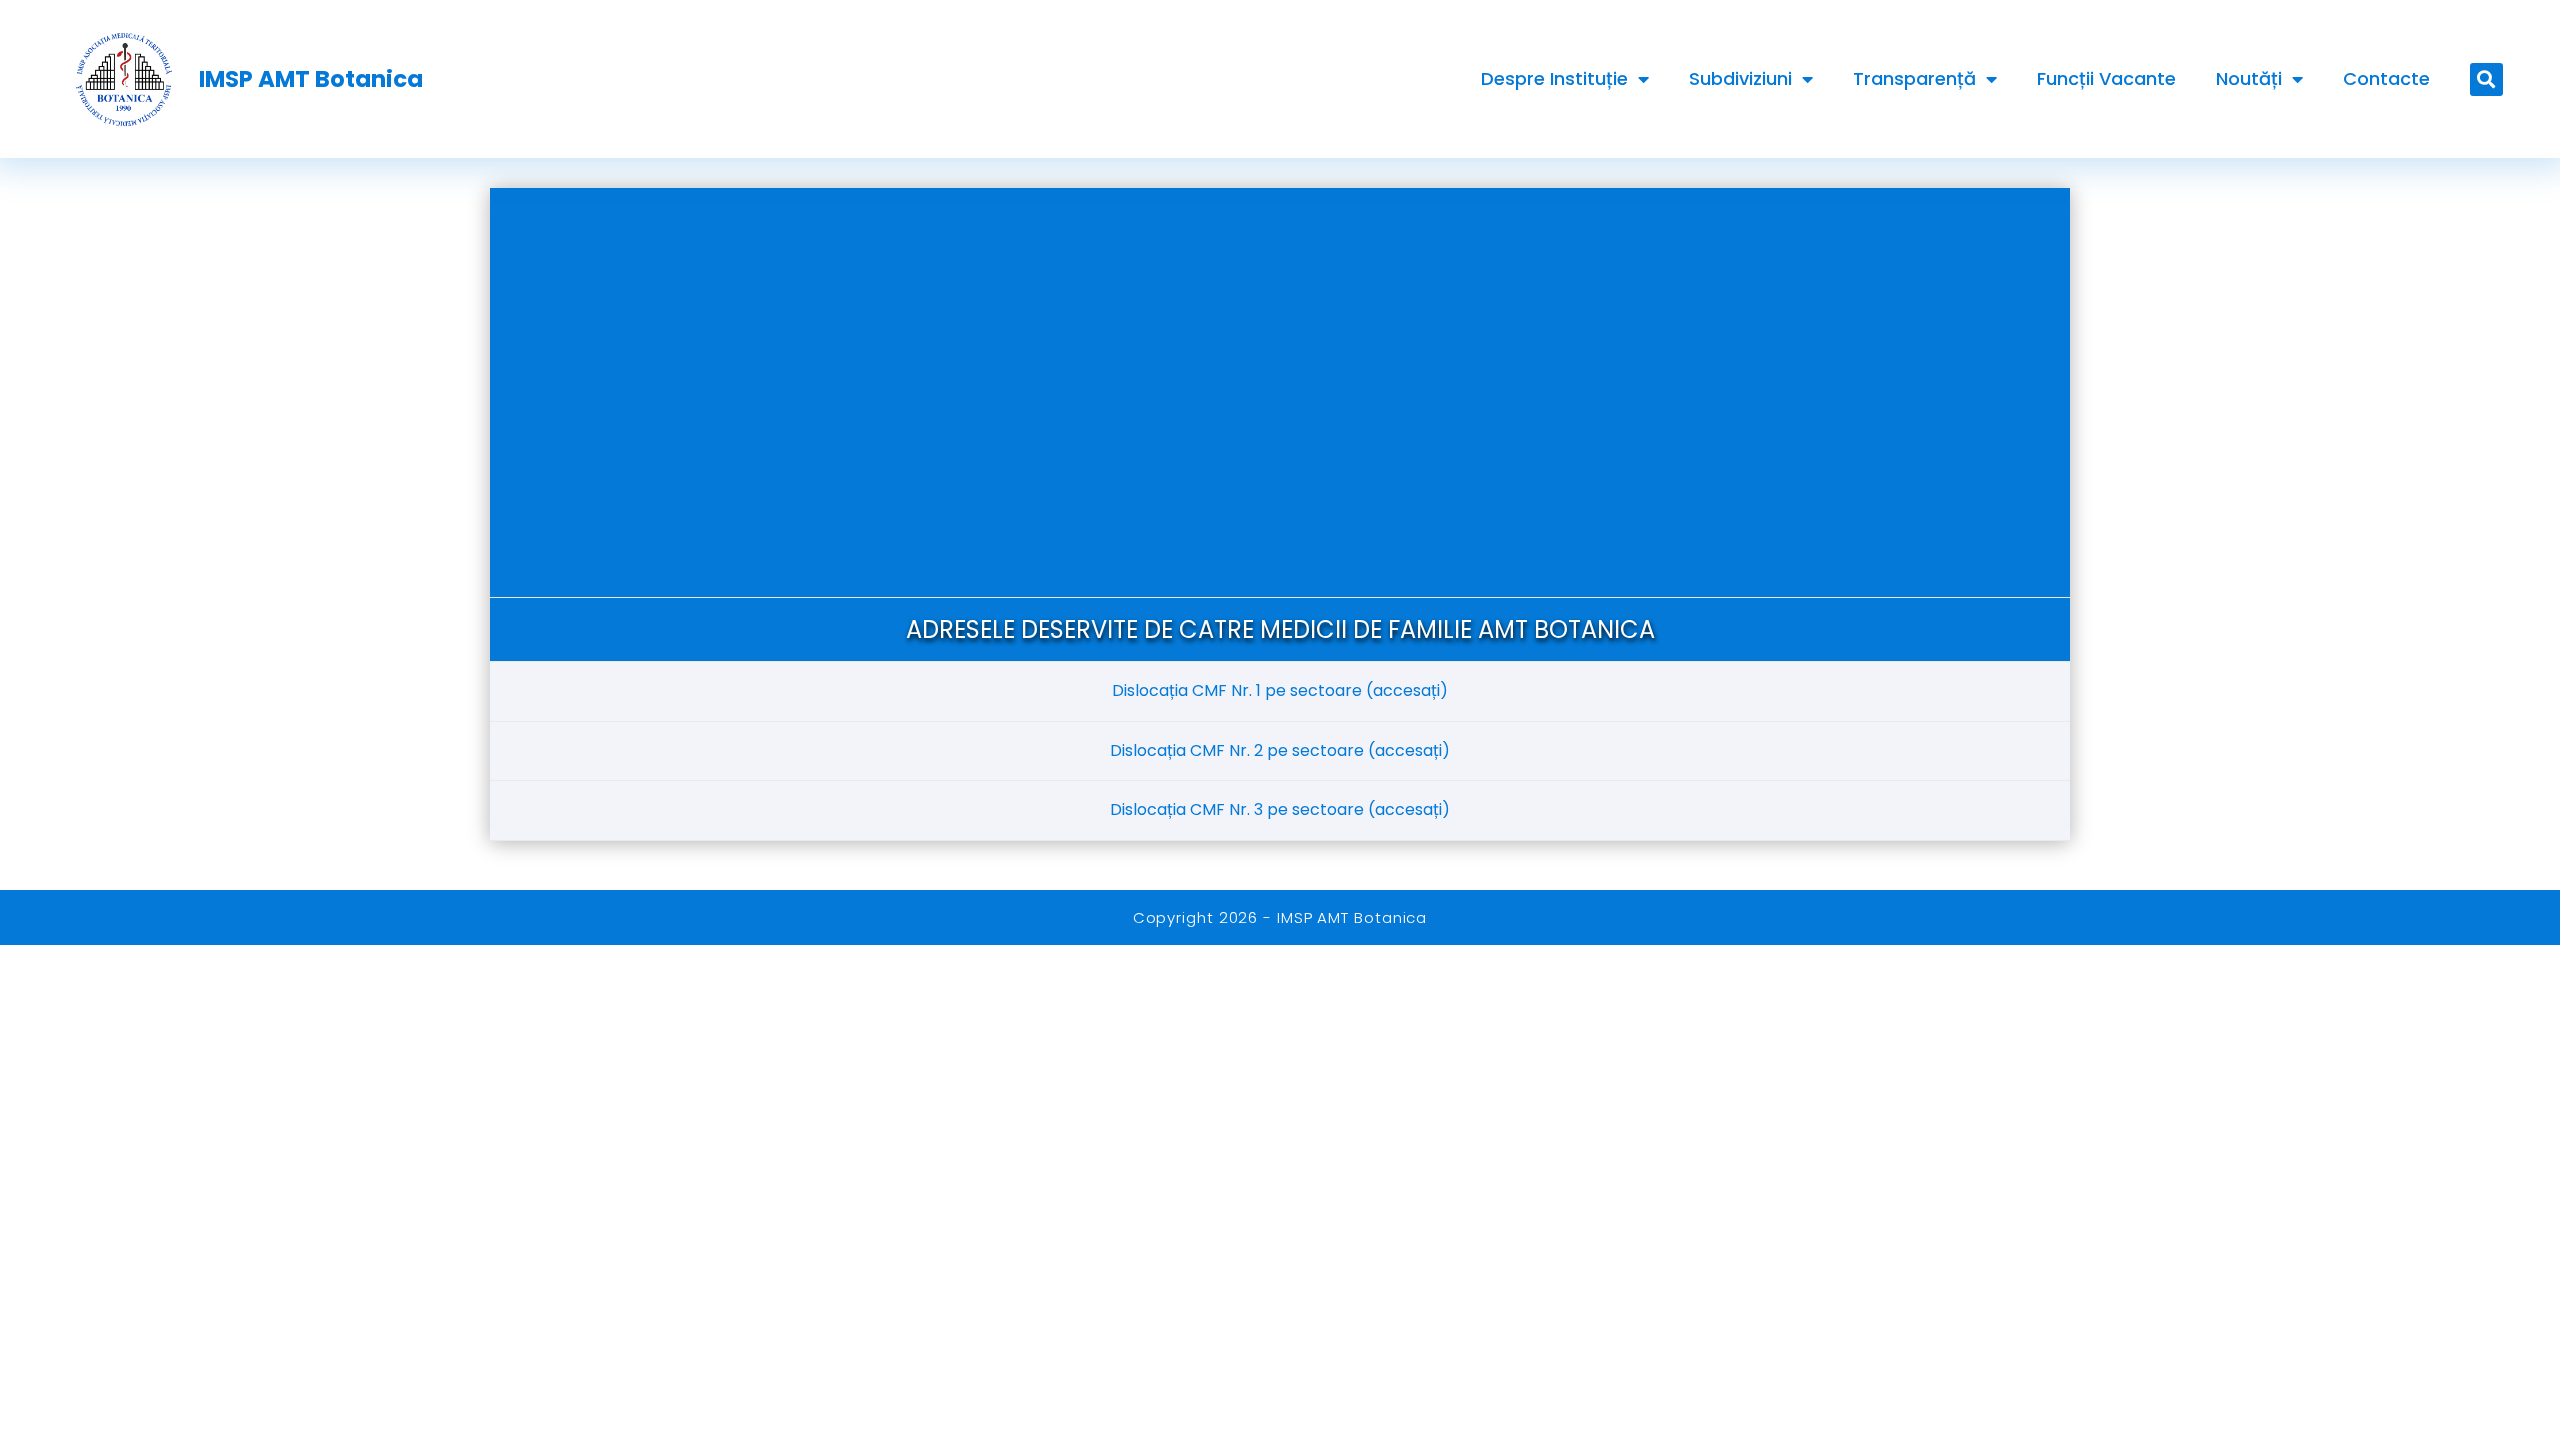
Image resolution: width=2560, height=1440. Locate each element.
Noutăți (2249, 78)
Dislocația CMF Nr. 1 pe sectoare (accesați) (1280, 690)
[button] (2486, 79)
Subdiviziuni (1740, 78)
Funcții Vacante (2106, 78)
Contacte (2386, 78)
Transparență (1914, 78)
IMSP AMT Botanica (311, 79)
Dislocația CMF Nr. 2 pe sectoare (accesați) (1280, 750)
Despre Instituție (1554, 78)
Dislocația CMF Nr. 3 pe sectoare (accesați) (1280, 809)
